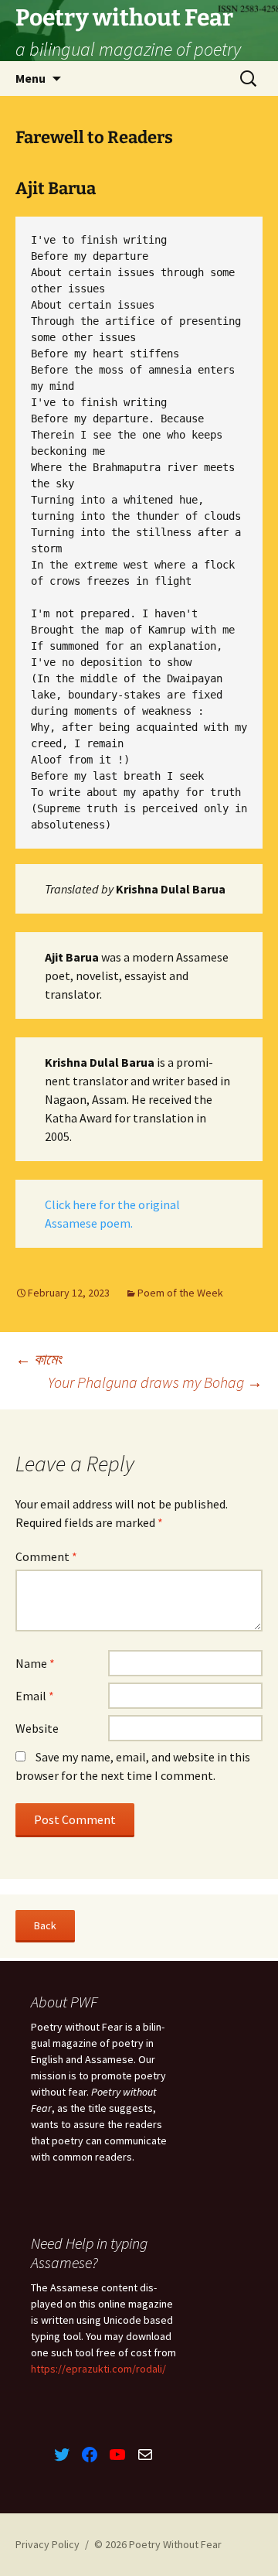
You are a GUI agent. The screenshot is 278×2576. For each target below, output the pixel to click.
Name (35, 1663)
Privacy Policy (47, 2544)
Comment (46, 1556)
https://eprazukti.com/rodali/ (98, 2369)
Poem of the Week (180, 1293)
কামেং (39, 1359)
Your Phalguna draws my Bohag (155, 1382)
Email (35, 1696)
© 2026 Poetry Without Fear (158, 2544)
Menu (31, 78)
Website (37, 1728)
